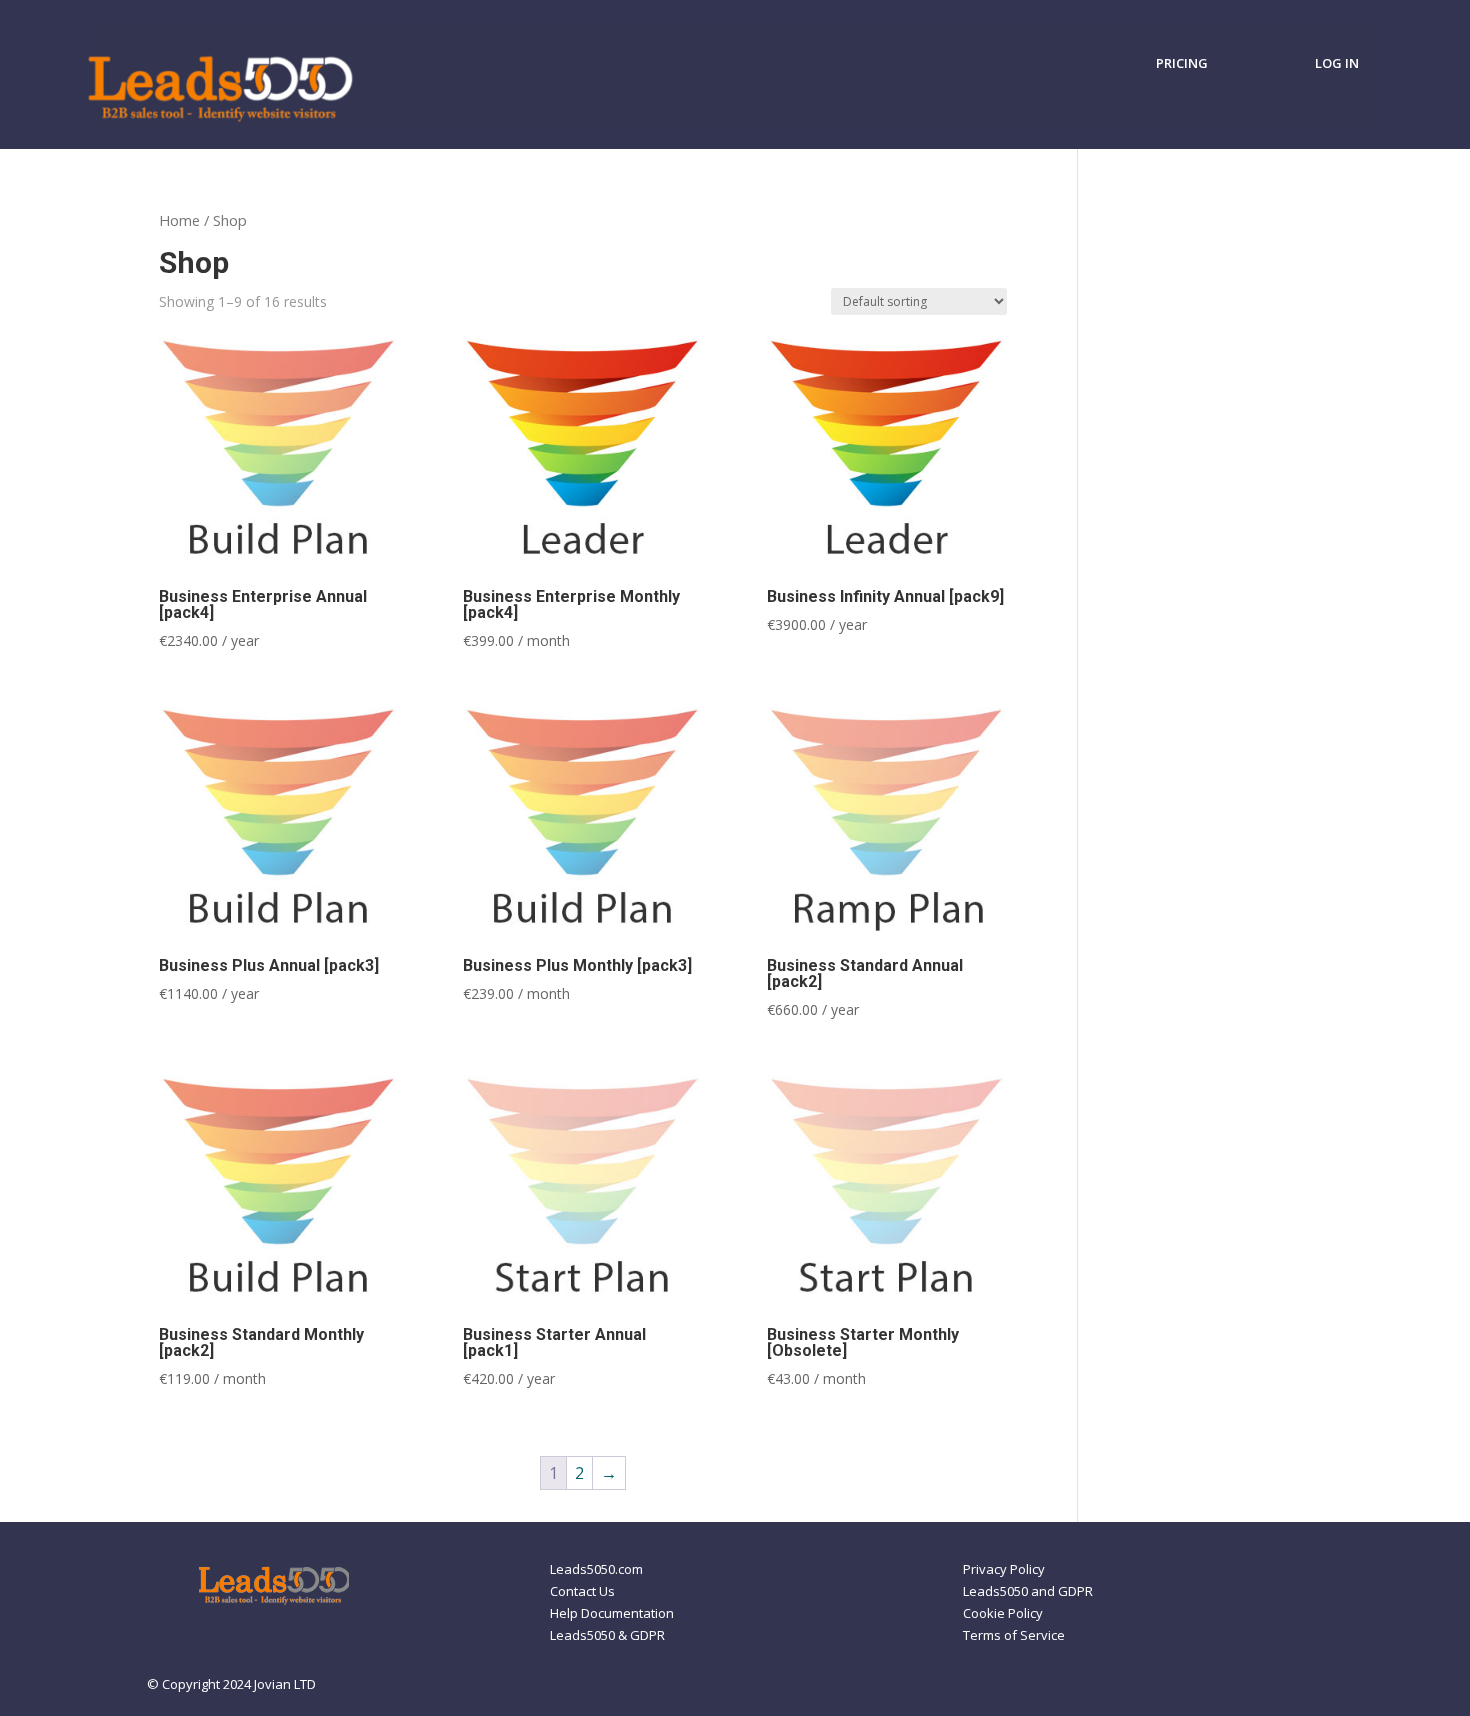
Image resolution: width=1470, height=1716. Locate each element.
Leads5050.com (596, 1570)
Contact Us (582, 1592)
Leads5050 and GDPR (1028, 1592)
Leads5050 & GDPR (607, 1636)
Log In (1337, 64)
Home (179, 220)
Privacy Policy (1004, 1570)
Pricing (1186, 64)
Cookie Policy (1003, 1614)
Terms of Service (1014, 1636)
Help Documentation (612, 1614)
